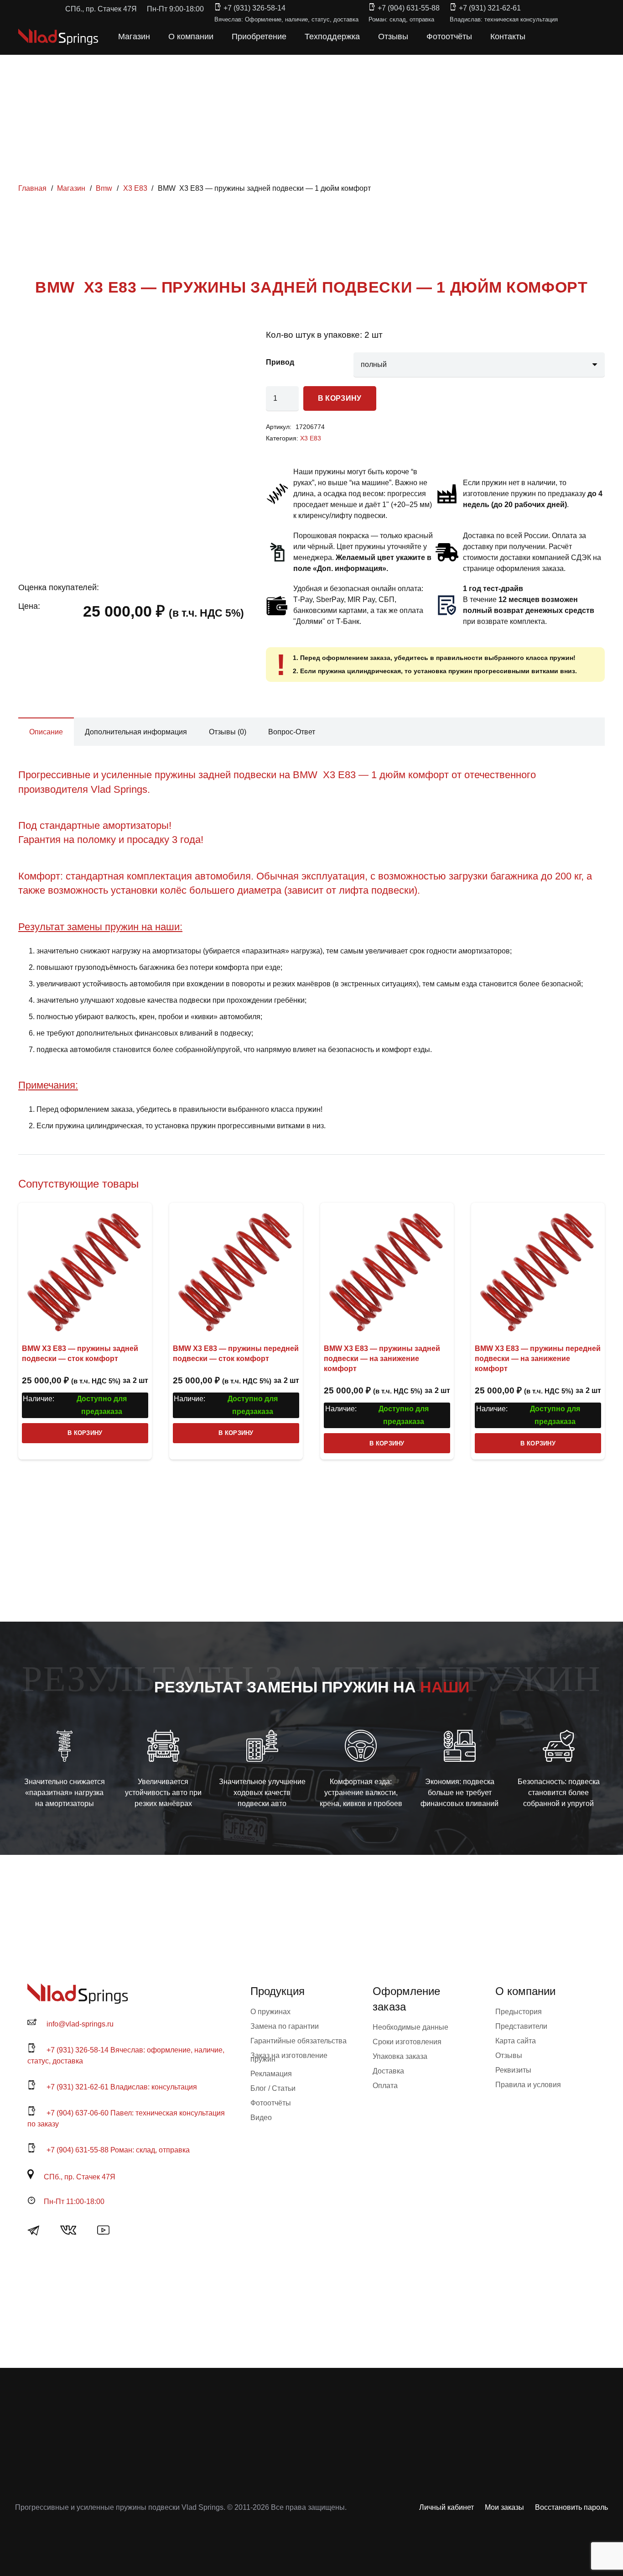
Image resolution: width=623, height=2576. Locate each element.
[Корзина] (565, 37)
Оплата (385, 2086)
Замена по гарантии (285, 2026)
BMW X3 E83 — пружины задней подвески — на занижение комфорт (382, 1359)
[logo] (58, 37)
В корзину (340, 398)
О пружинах (270, 2012)
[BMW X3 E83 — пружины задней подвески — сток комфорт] (85, 1270)
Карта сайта (516, 2041)
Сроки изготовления (407, 2042)
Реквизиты (513, 2070)
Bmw (104, 188)
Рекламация (271, 2074)
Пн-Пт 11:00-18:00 (74, 2202)
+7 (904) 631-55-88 (409, 8)
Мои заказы (504, 2507)
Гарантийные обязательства (299, 2041)
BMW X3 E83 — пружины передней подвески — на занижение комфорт (538, 1359)
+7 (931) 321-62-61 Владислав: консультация (122, 2087)
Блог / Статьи (273, 2088)
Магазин (71, 188)
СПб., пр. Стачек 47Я (80, 2177)
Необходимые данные (410, 2027)
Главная (32, 188)
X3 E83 (135, 188)
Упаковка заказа (400, 2056)
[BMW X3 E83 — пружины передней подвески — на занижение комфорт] (538, 1270)
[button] (545, 37)
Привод (280, 362)
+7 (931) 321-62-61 (490, 8)
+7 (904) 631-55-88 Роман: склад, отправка (118, 2150)
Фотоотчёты (271, 2103)
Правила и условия (528, 2085)
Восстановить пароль (571, 2507)
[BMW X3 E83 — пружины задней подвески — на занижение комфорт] (387, 1270)
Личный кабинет (446, 2507)
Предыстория (519, 2012)
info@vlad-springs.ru (80, 2024)
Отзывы (509, 2055)
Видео (261, 2118)
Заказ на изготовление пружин (289, 2057)
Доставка (388, 2071)
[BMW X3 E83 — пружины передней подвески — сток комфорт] (236, 1270)
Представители (521, 2026)
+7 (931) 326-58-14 (254, 8)
